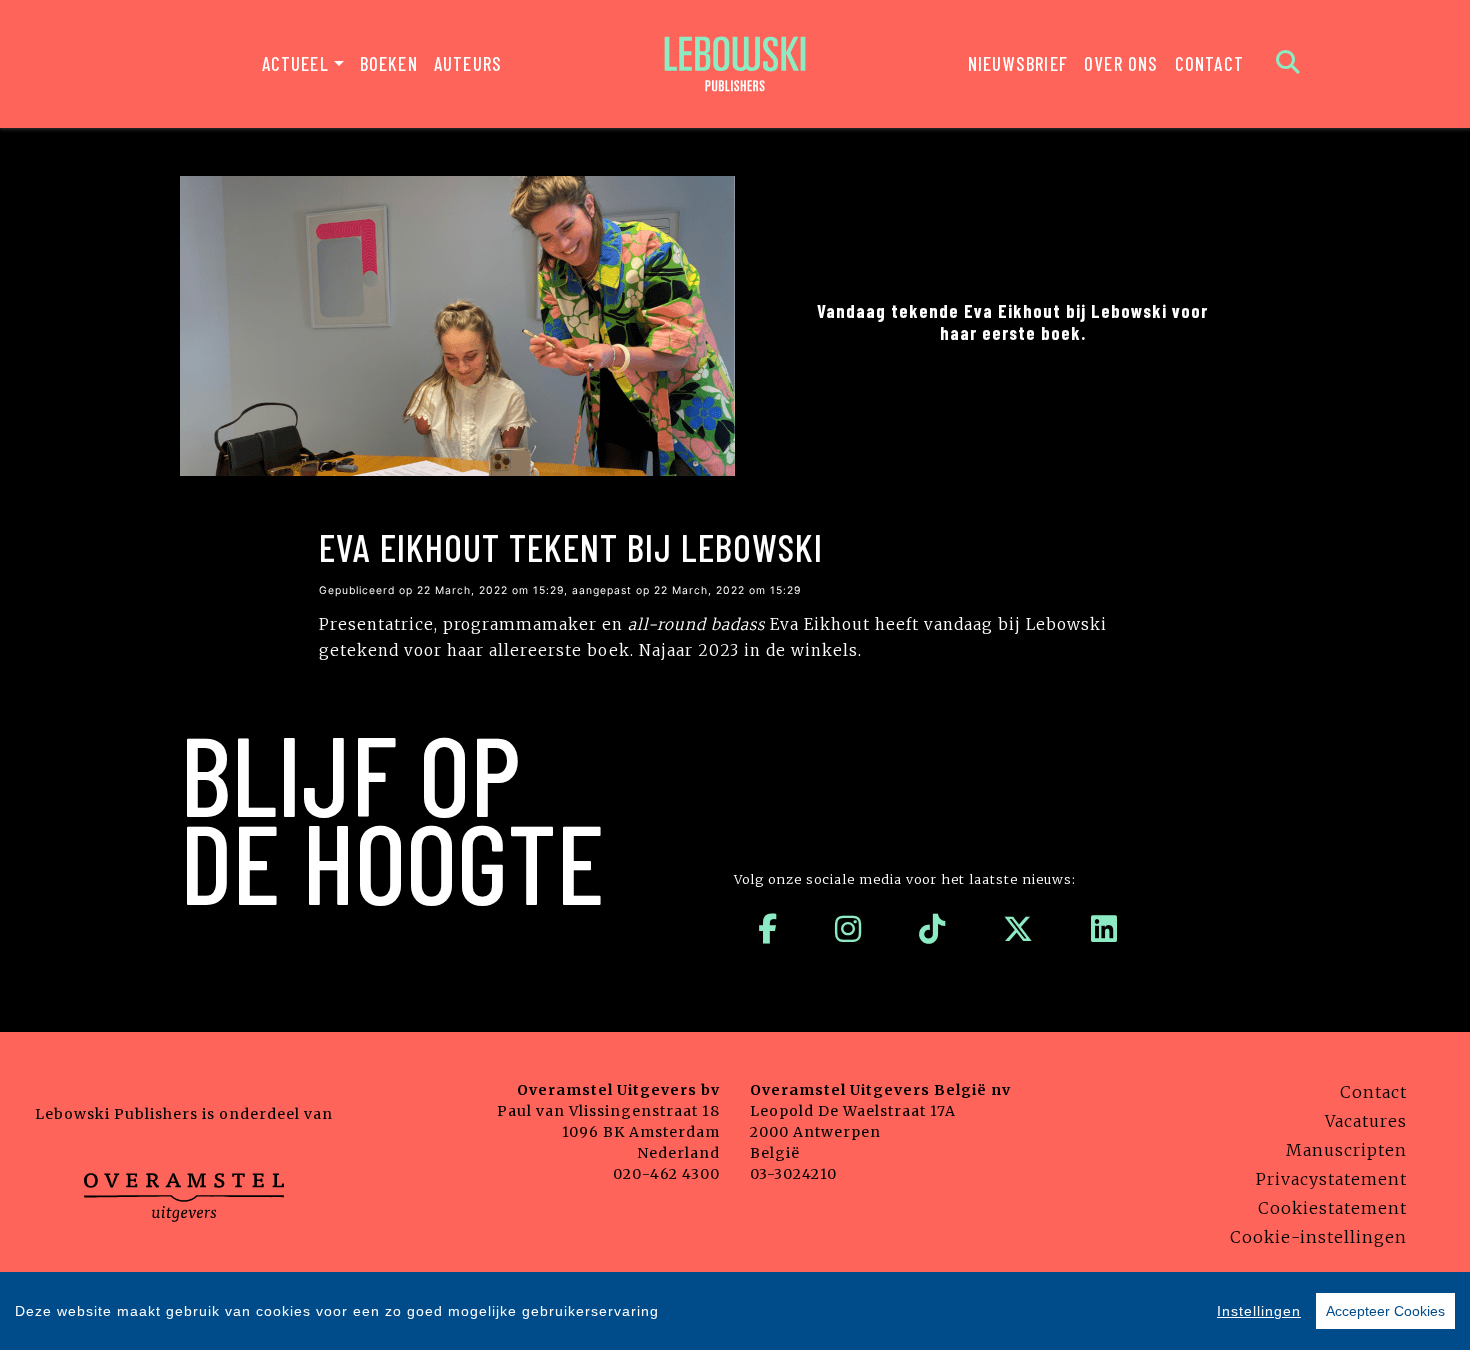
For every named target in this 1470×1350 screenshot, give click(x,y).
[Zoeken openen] (1288, 64)
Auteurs (468, 63)
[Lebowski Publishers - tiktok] (932, 929)
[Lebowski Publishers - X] (1018, 929)
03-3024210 (793, 1174)
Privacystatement (1331, 1179)
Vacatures (1366, 1121)
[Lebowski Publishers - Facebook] (768, 929)
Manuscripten (1346, 1150)
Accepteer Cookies (1385, 1311)
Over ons (1121, 63)
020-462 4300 (666, 1174)
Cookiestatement (1332, 1208)
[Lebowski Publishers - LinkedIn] (1104, 929)
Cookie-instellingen (1318, 1237)
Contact (1209, 63)
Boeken (389, 63)
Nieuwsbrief (1018, 63)
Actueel (295, 63)
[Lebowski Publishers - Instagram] (848, 929)
